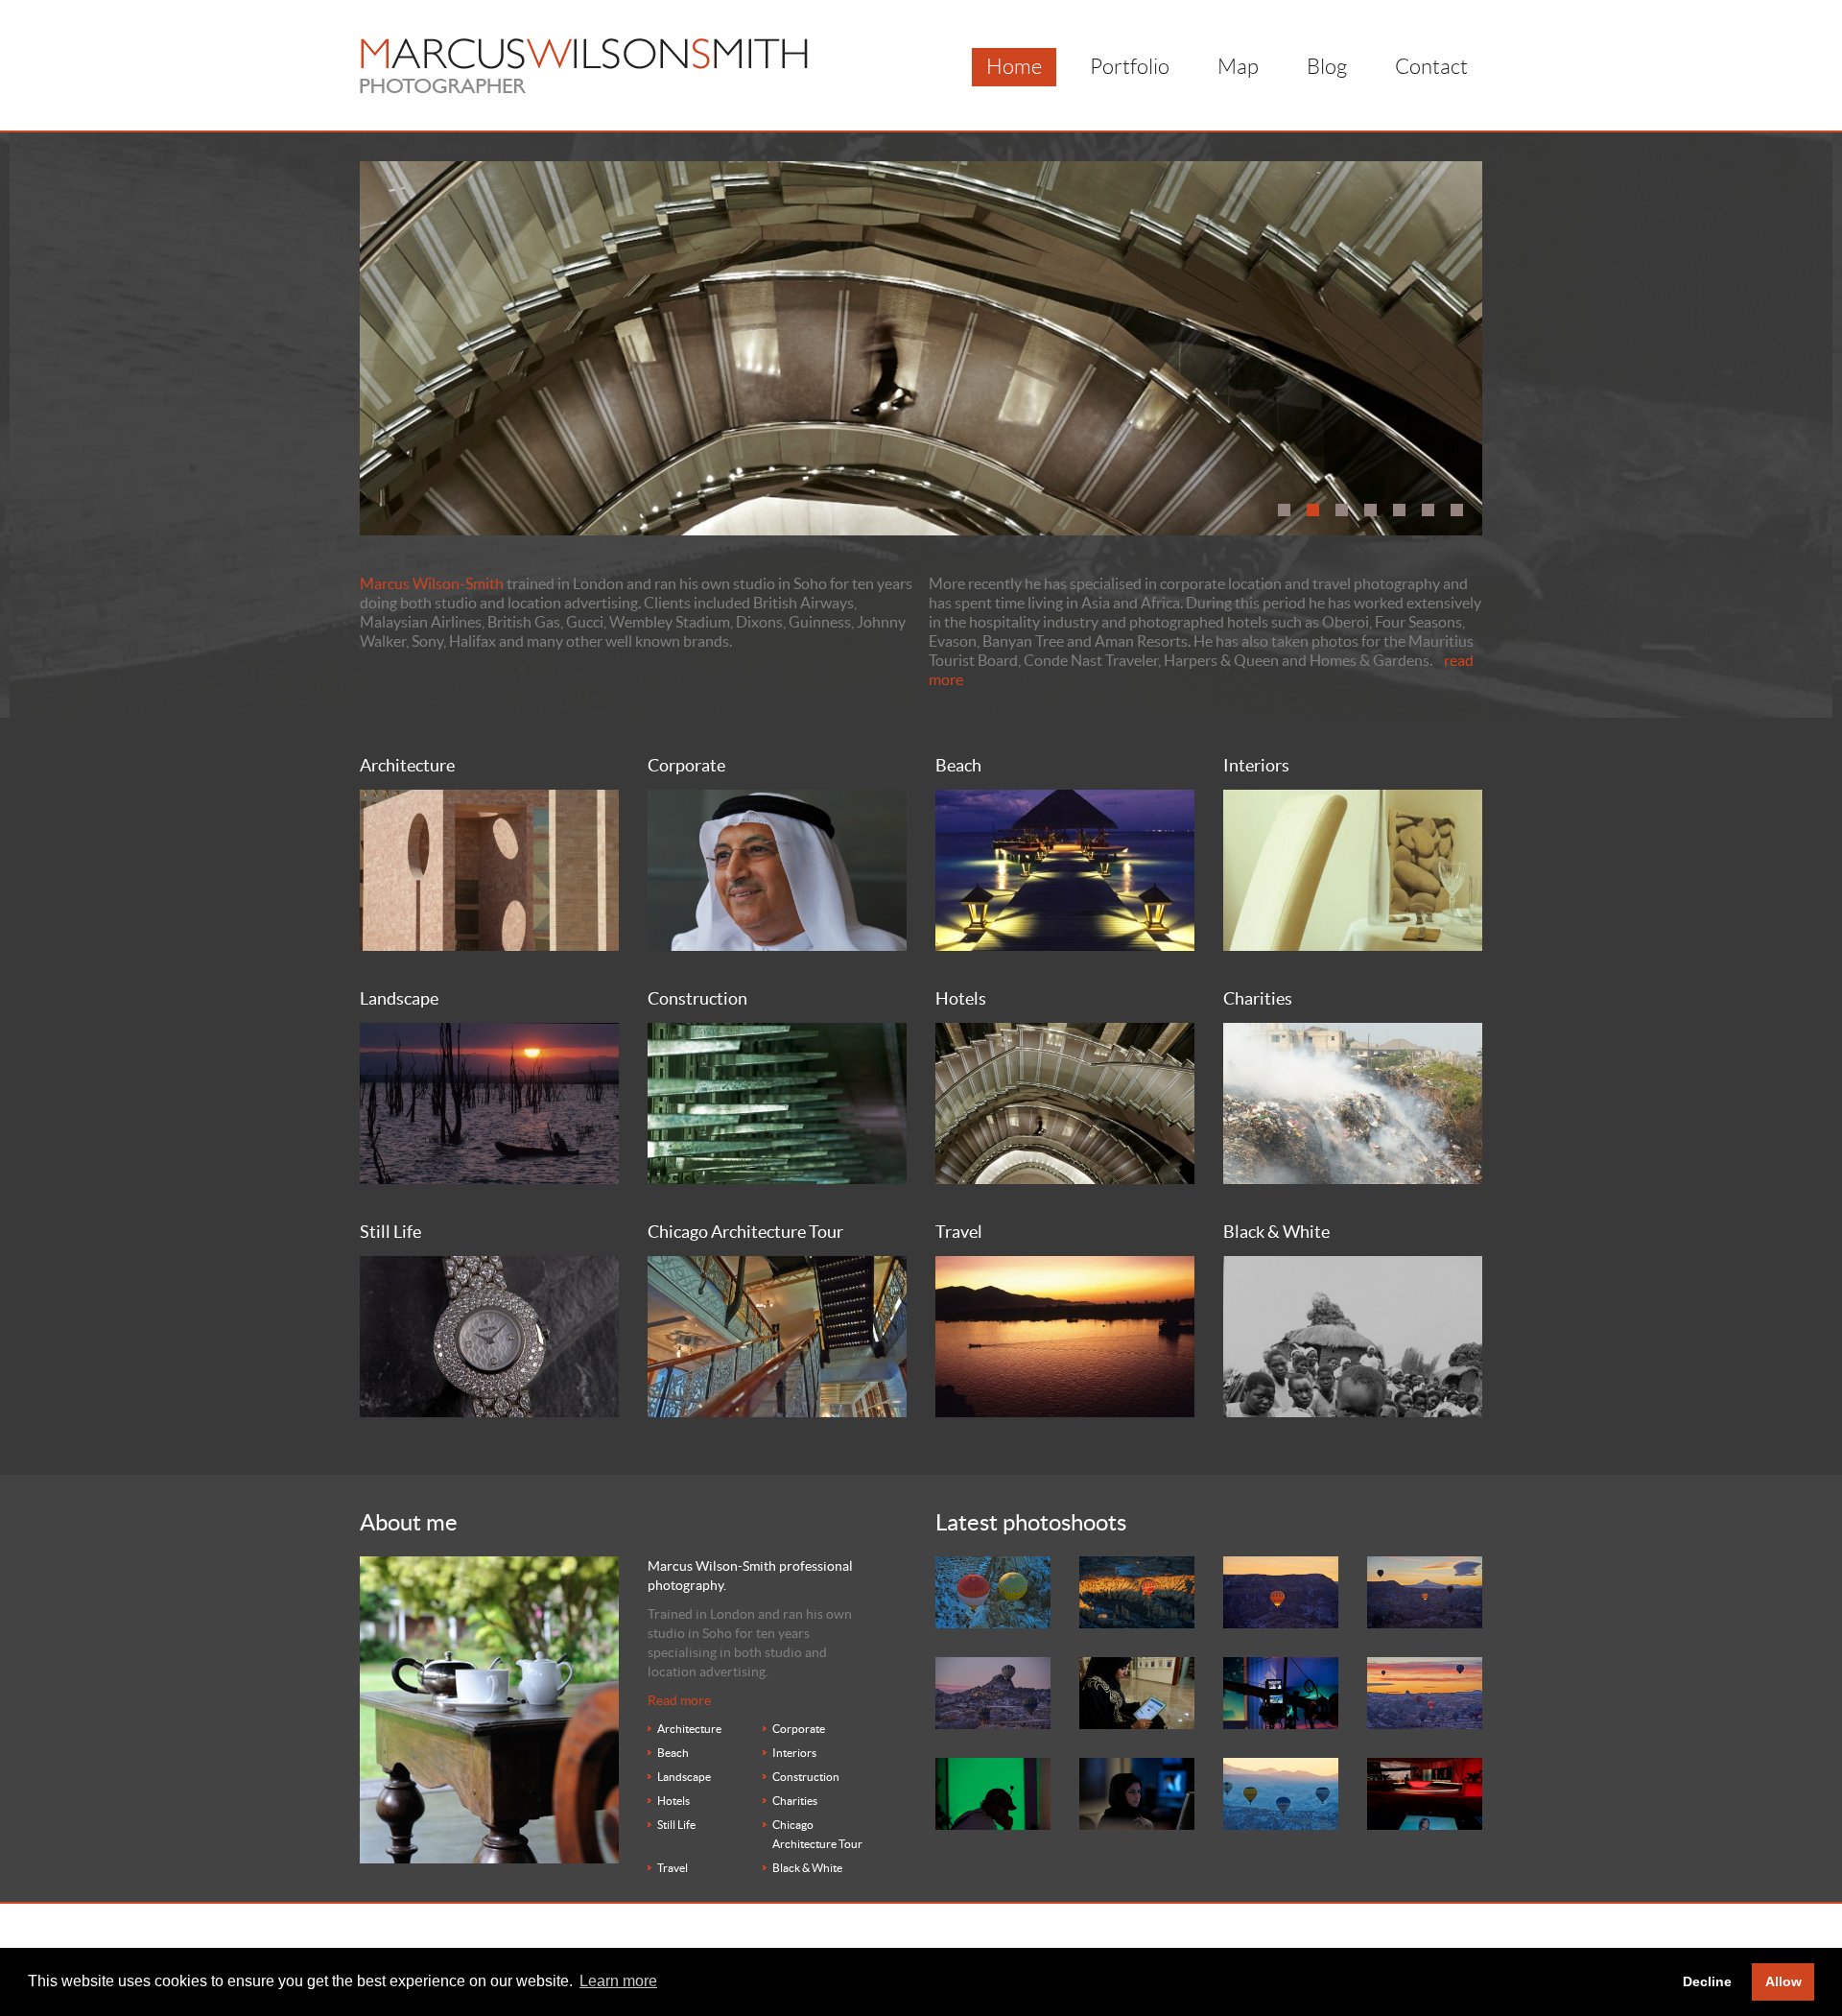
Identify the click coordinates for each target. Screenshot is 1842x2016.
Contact (1431, 67)
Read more (679, 1700)
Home (1014, 67)
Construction (806, 1777)
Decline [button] (1707, 1981)
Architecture (689, 1729)
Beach (673, 1753)
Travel (673, 1868)
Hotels (673, 1801)
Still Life (676, 1825)
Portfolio (1130, 67)
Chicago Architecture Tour (817, 1834)
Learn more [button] (618, 1981)
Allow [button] (1783, 1981)
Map (1238, 67)
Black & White (807, 1868)
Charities (795, 1801)
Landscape (684, 1777)
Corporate (799, 1729)
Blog (1327, 67)
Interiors (794, 1753)
